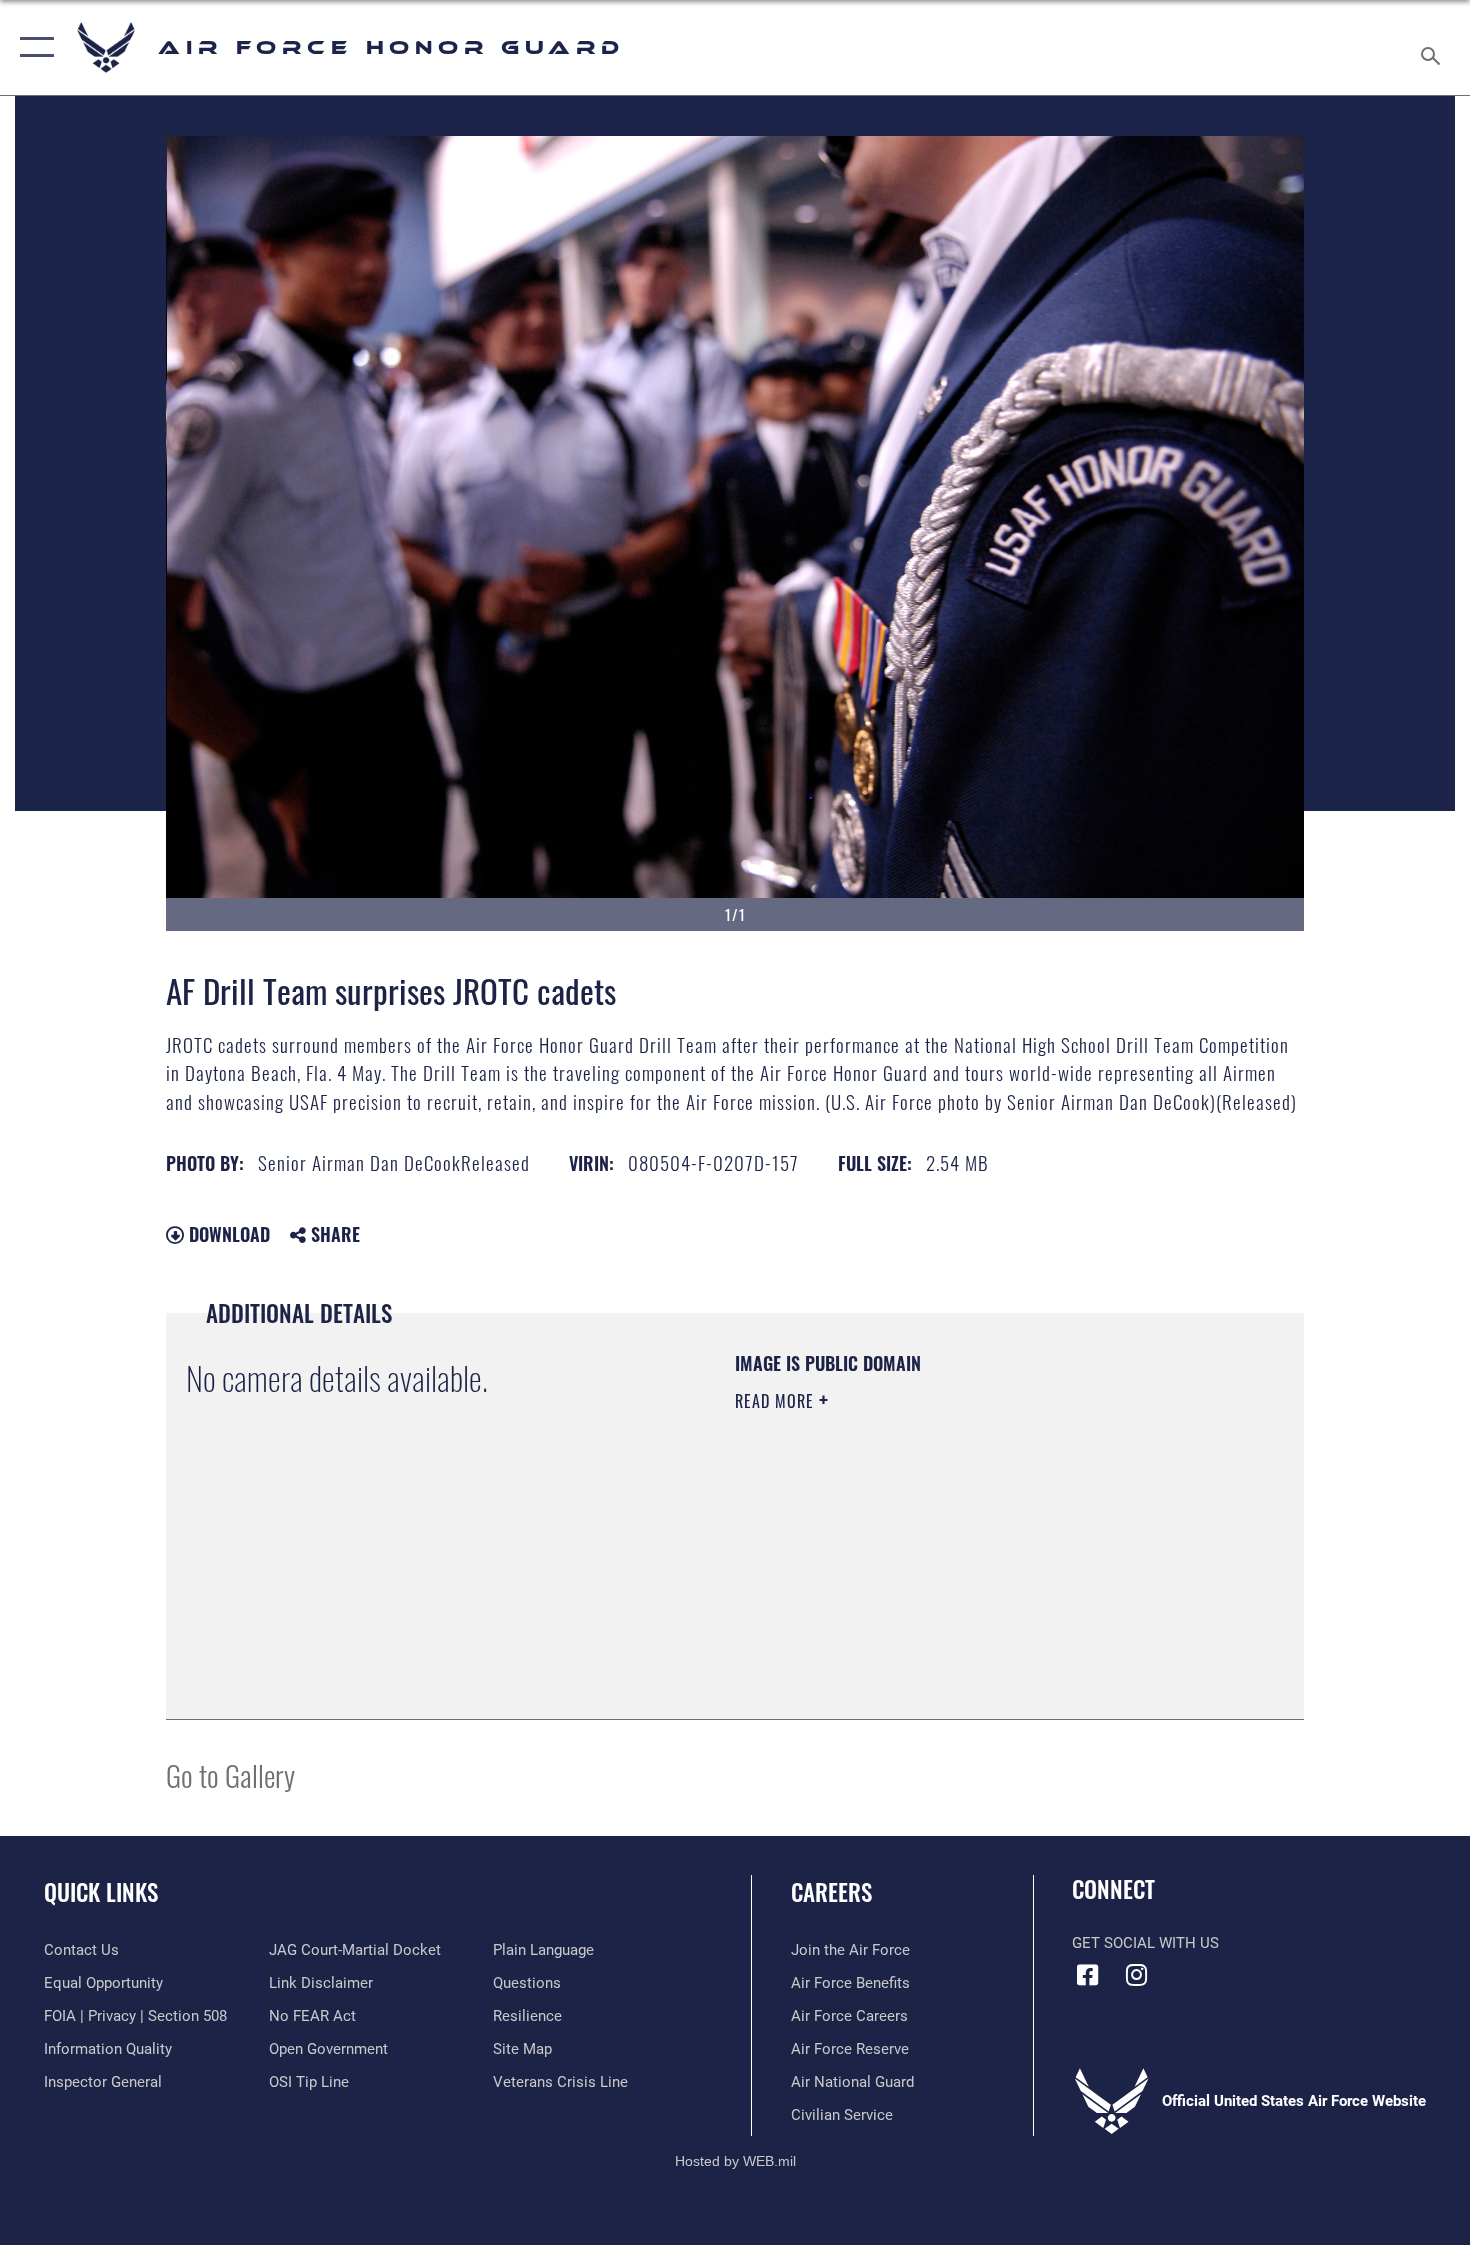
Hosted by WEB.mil (735, 2161)
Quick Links (101, 1892)
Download (227, 1234)
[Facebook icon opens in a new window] (1087, 1975)
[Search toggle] (1433, 47)
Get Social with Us (1145, 1943)
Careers (831, 1892)
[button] (32, 47)
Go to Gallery (230, 1774)
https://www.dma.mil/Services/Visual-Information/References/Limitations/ (969, 1556)
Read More (777, 1401)
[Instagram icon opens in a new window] (1137, 1975)
